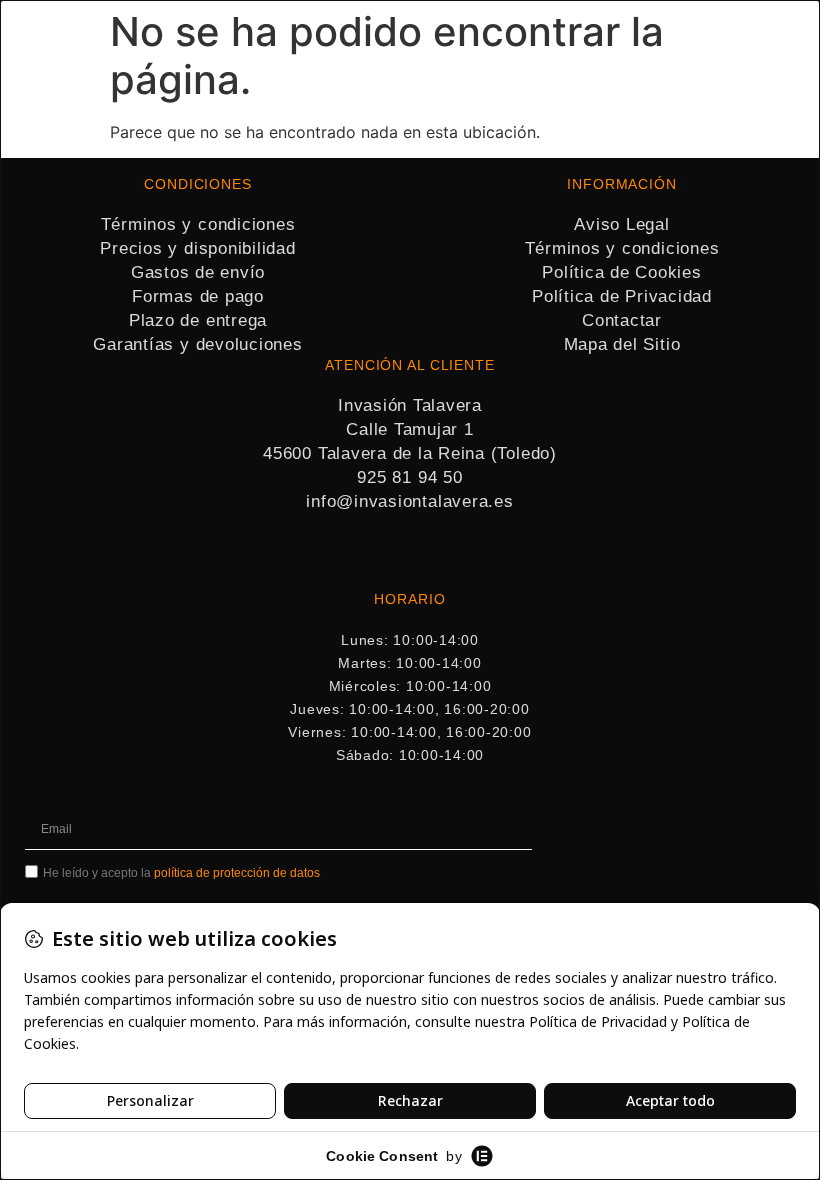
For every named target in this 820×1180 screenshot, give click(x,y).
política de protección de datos (237, 873)
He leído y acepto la (181, 873)
